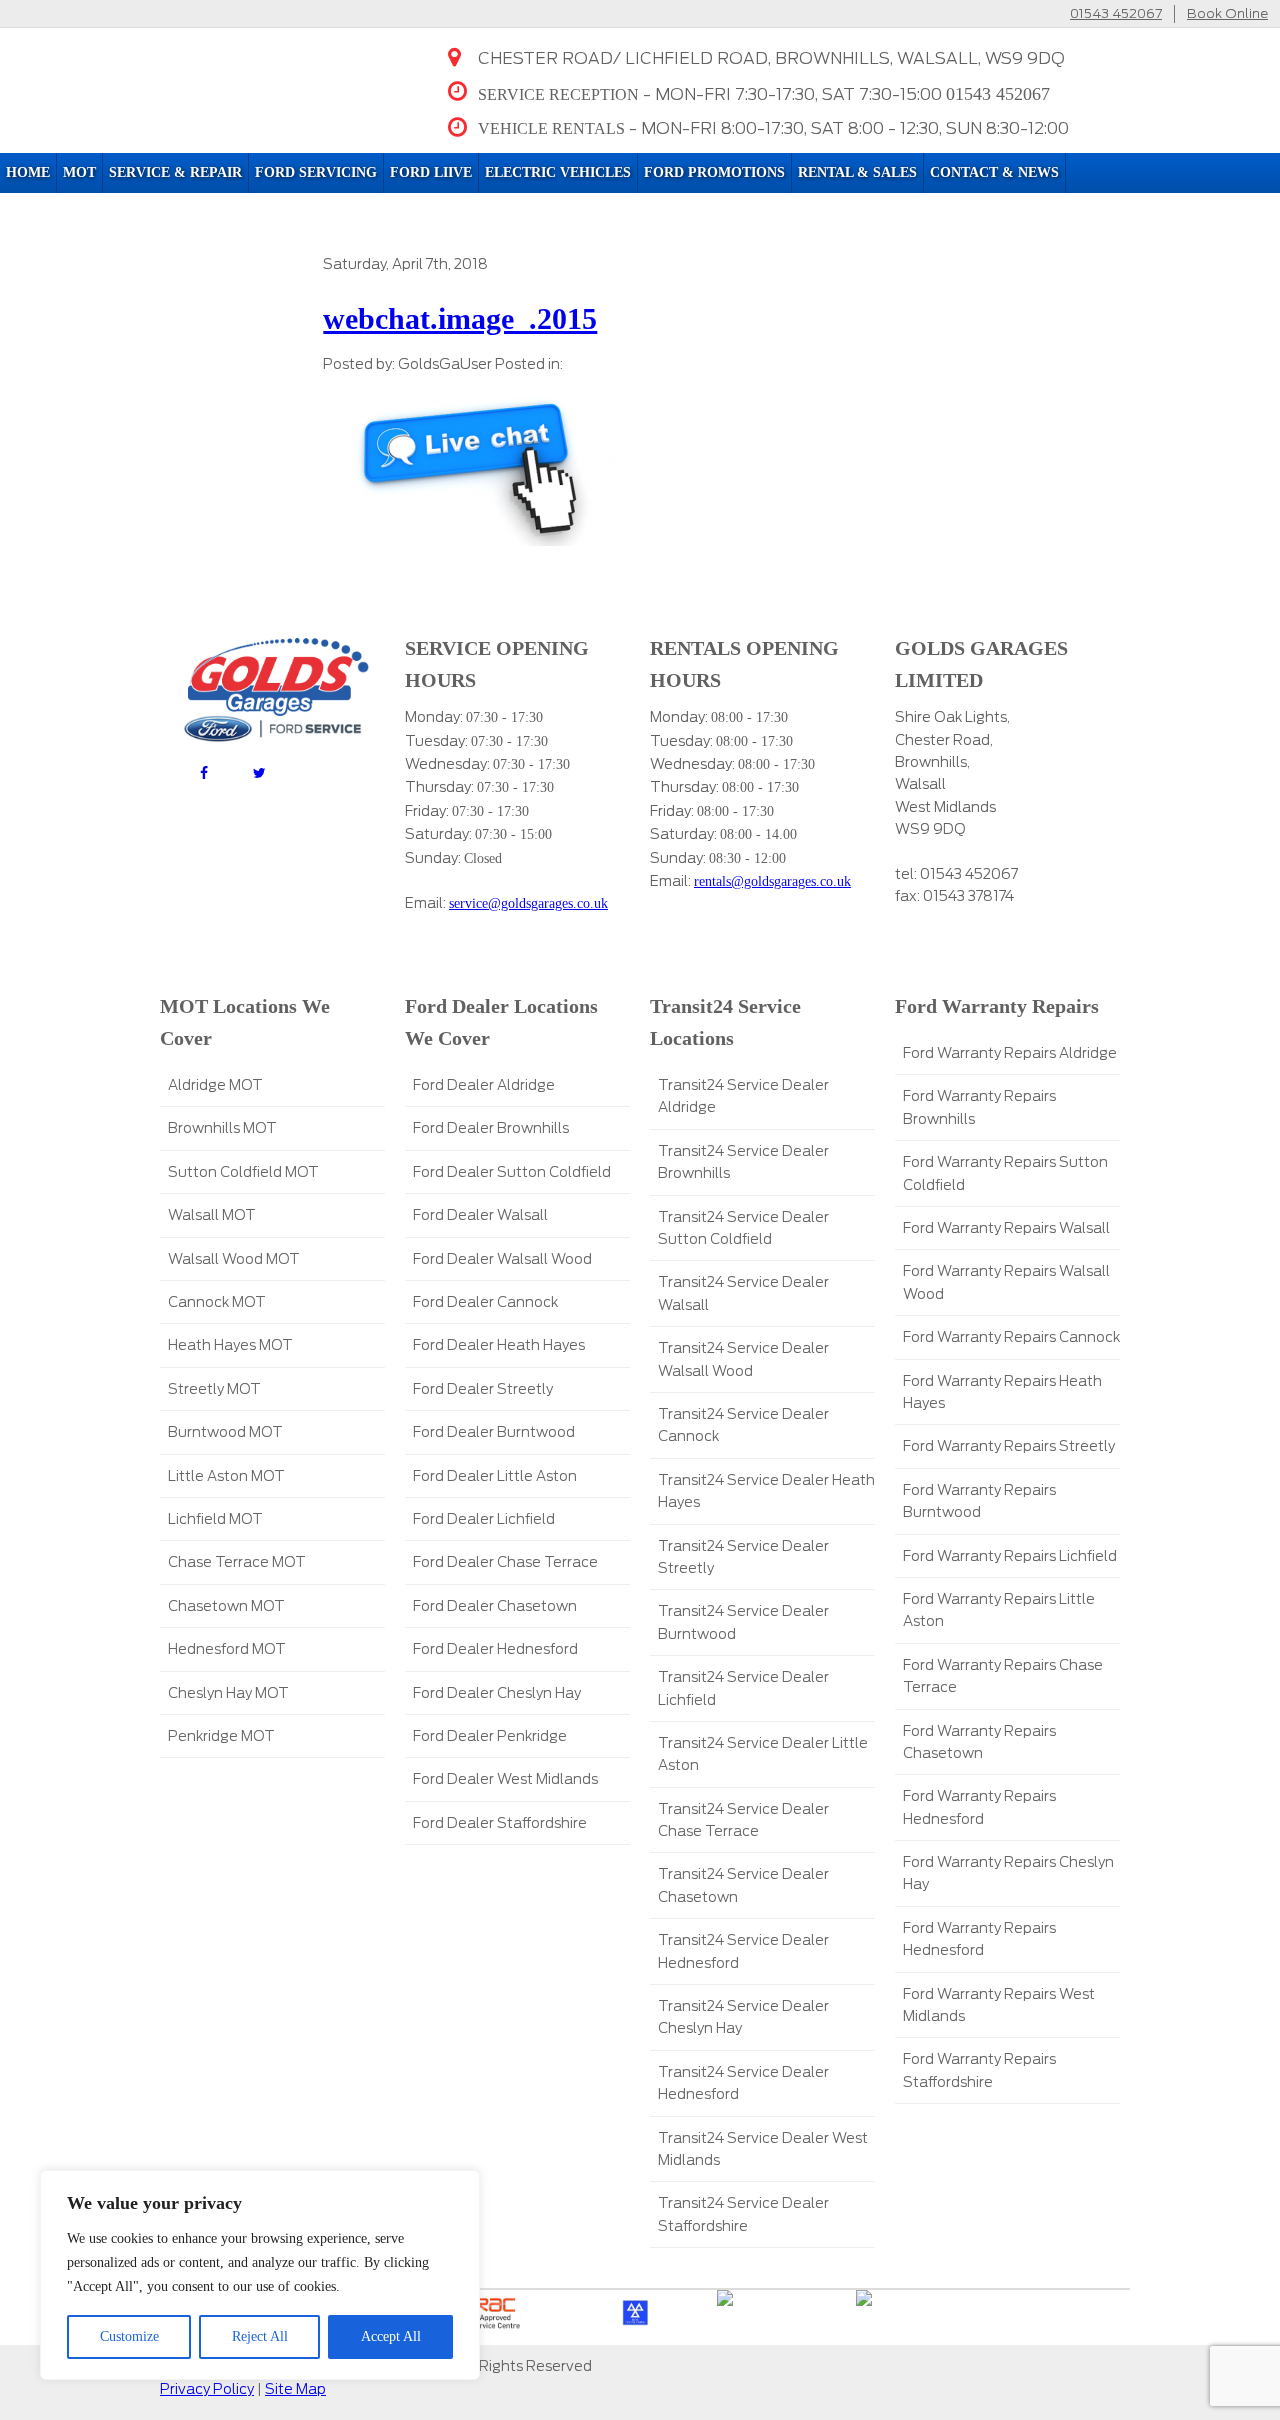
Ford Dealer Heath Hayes (499, 1345)
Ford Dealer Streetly (483, 1389)
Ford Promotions (714, 172)
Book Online (1227, 13)
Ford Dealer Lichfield (484, 1519)
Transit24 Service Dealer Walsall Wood (743, 1359)
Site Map (295, 2389)
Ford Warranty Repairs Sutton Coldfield (1005, 1173)
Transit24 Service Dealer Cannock (743, 1425)
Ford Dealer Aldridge (484, 1085)
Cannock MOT (217, 1302)
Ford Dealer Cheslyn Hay (497, 1693)
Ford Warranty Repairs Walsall (1006, 1228)
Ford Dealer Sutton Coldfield (512, 1172)
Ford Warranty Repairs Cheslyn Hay (1008, 1873)
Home (28, 172)
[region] (260, 2275)
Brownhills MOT (222, 1128)
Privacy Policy (207, 2389)
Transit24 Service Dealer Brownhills (743, 1162)
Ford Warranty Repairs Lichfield (1010, 1556)
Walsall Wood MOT (234, 1259)
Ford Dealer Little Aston (495, 1476)
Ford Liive (431, 172)
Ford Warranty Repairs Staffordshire (979, 2070)
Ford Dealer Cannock (485, 1302)
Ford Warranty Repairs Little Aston (999, 1610)
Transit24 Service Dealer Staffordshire (743, 2214)
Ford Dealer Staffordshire (500, 1823)
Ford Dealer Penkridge (490, 1736)
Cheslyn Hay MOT (228, 1693)
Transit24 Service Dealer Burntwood (743, 1622)
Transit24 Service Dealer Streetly (743, 1557)
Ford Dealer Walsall (480, 1215)
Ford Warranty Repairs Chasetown (979, 1742)
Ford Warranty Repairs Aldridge (1010, 1053)
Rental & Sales (857, 172)
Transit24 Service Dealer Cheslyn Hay (743, 2017)
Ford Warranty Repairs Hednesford (979, 1807)
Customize (129, 2336)
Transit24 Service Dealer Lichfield (743, 1688)
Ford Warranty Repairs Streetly (1009, 1446)
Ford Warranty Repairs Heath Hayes (1002, 1392)
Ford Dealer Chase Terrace (505, 1562)
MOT (79, 172)
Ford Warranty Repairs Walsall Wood (1006, 1282)
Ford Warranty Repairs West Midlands (999, 2005)
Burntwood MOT (225, 1432)
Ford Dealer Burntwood (494, 1432)
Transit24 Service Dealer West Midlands (763, 2149)
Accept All (391, 2336)
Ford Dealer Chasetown (495, 1606)
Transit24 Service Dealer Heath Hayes (766, 1491)
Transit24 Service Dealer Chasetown (743, 1885)
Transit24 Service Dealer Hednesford (743, 1951)
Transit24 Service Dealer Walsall (743, 1293)
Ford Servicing (316, 172)
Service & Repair (175, 172)
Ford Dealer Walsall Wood (502, 1259)
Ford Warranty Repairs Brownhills (979, 1107)
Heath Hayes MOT (230, 1345)
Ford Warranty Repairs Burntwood (979, 1501)
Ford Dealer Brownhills (491, 1128)
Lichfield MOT (215, 1519)
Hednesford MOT (227, 1649)
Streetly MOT (214, 1389)
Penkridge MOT (221, 1736)
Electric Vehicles (558, 172)
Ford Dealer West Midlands (505, 1779)
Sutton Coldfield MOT (243, 1172)
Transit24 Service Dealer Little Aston (763, 1754)
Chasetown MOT (226, 1606)
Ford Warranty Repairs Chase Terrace (1003, 1676)
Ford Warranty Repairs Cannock (1011, 1337)
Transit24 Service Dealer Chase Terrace (743, 1820)
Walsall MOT (212, 1215)
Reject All (260, 2336)
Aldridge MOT (215, 1085)
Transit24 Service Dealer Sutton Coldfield (743, 1228)
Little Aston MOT (226, 1476)
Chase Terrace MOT (237, 1562)
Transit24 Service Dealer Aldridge (743, 1096)
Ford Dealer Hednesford (495, 1649)
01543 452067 (1116, 13)
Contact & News (994, 172)
